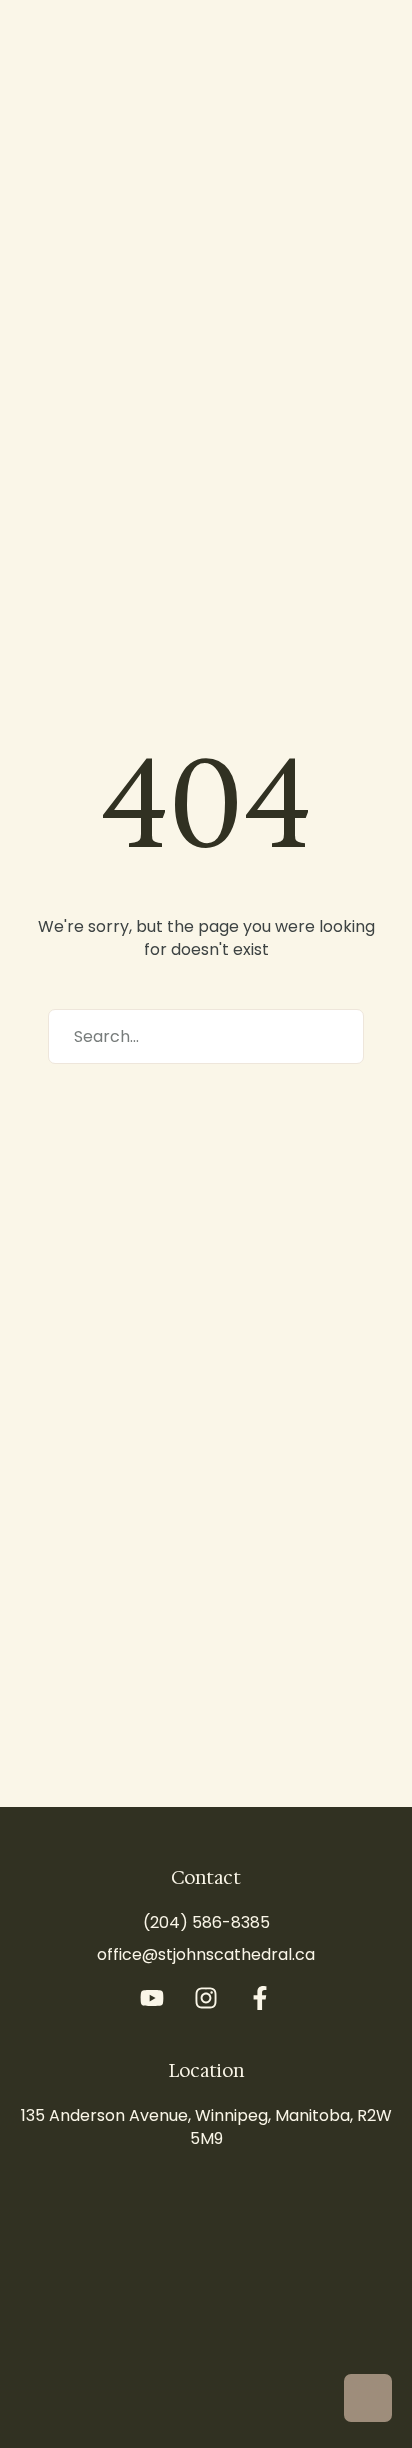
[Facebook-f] (260, 1998)
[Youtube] (152, 1998)
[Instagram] (206, 1998)
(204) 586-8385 (206, 1922)
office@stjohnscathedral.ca (206, 1954)
